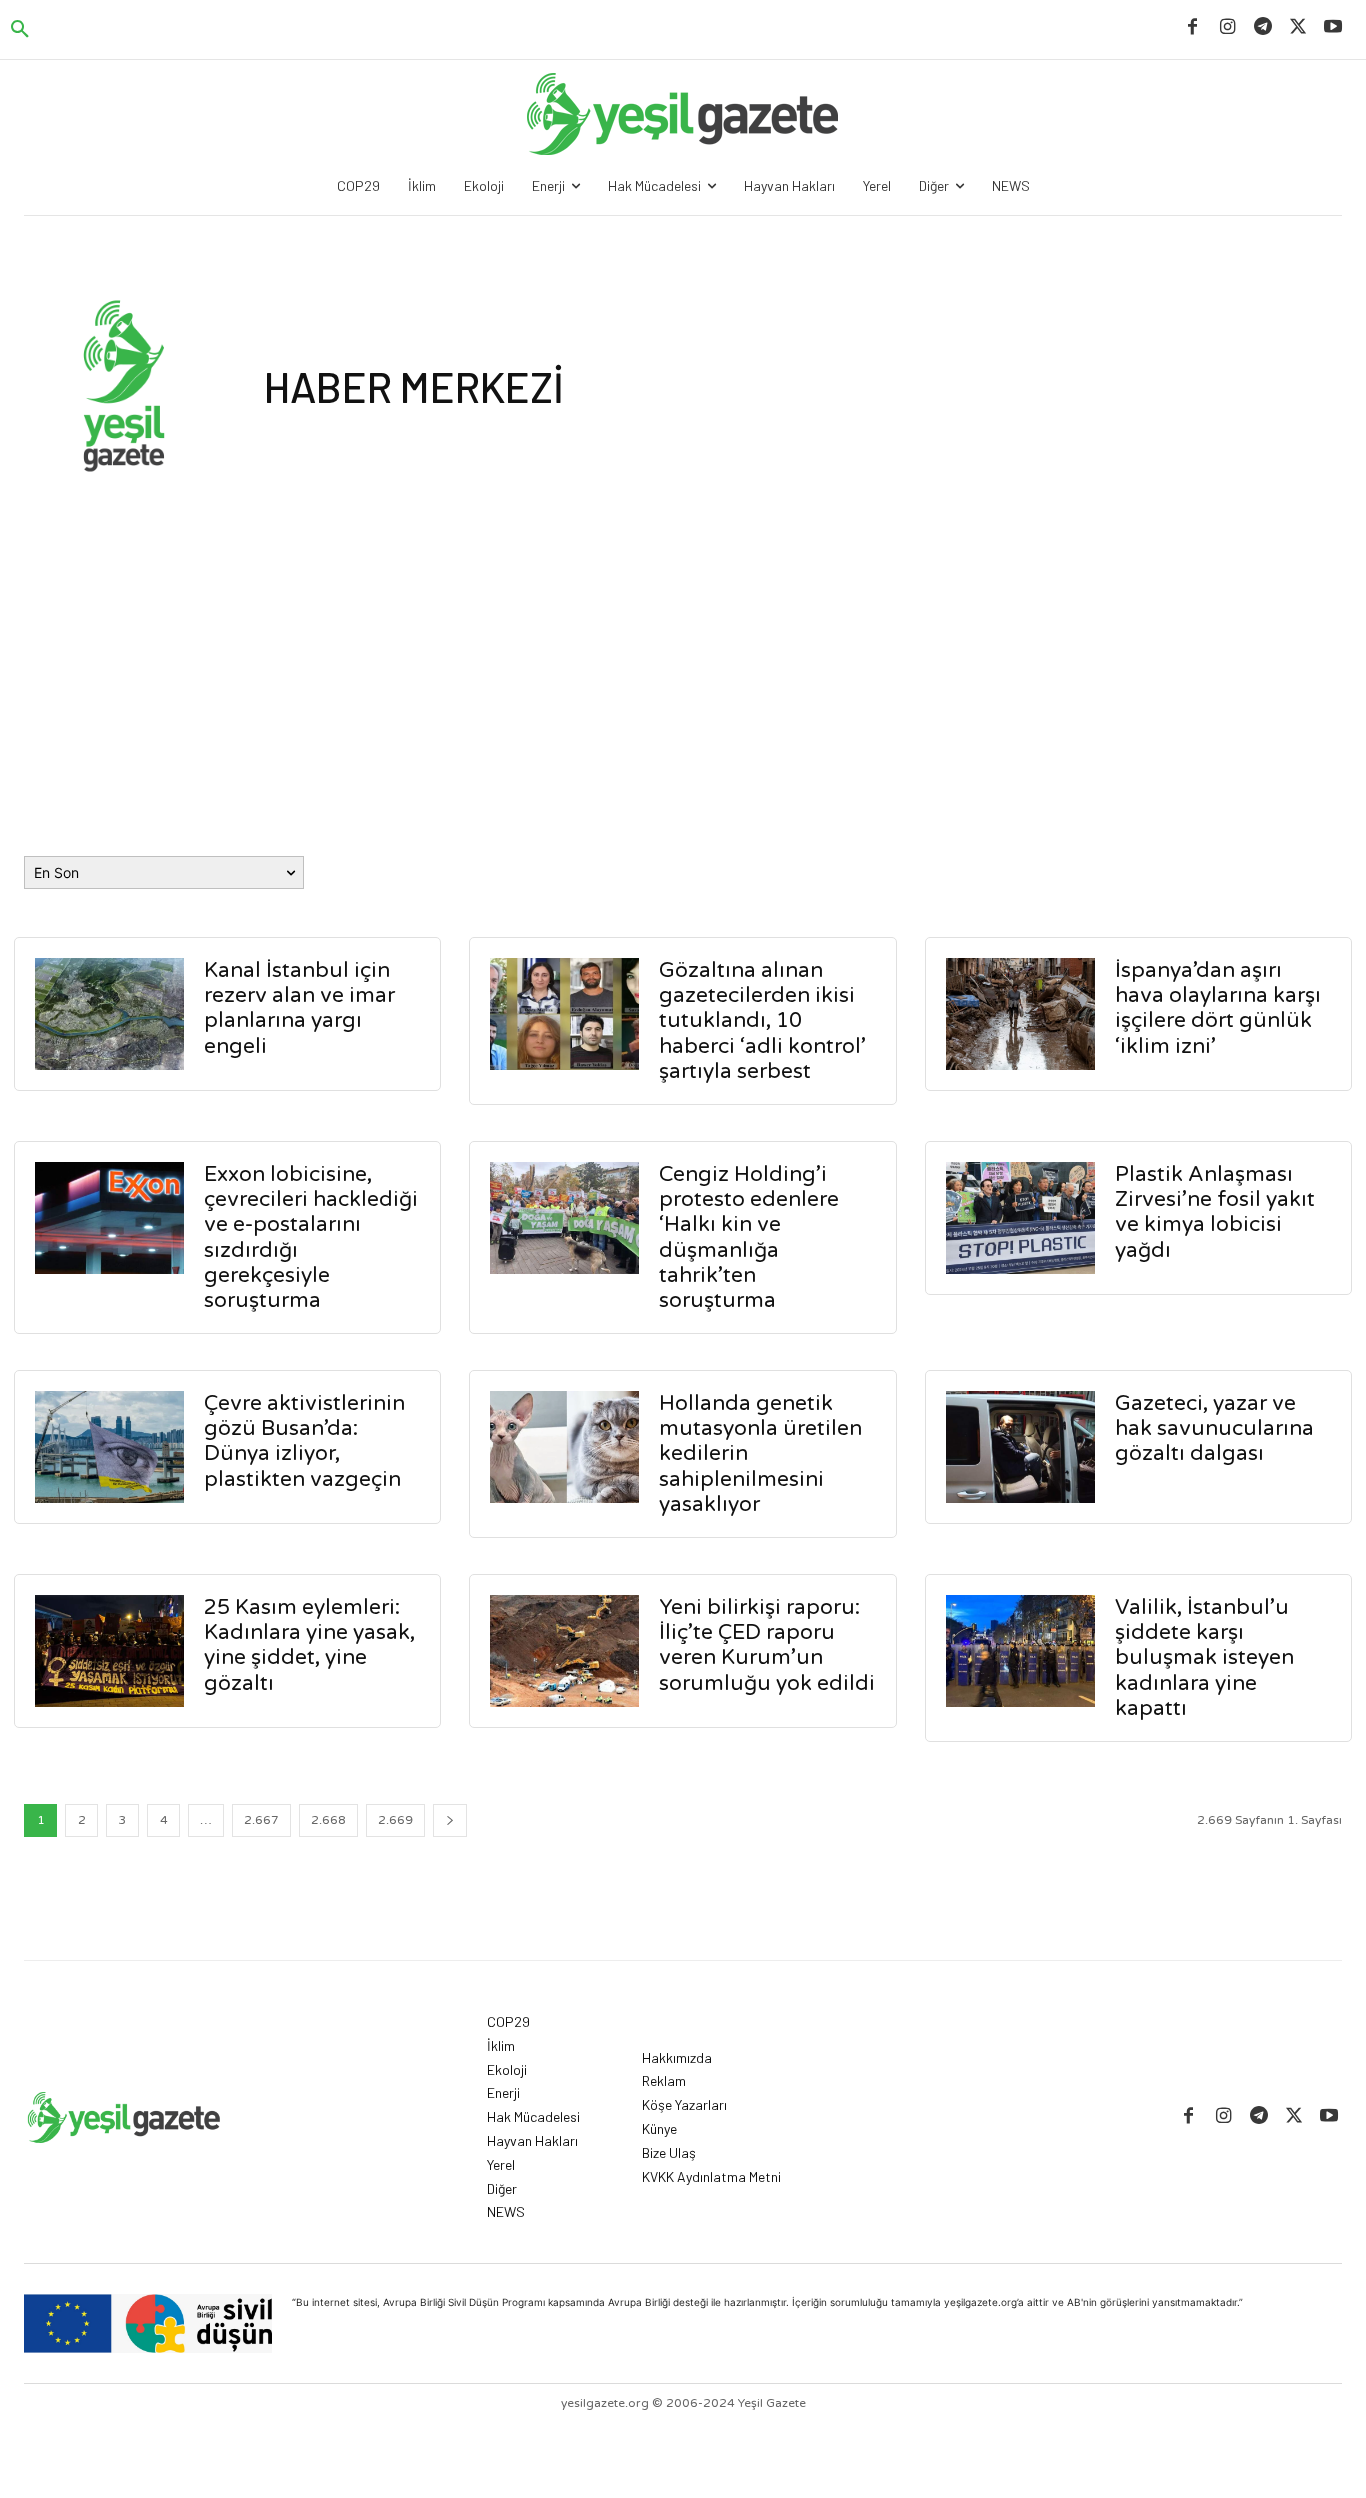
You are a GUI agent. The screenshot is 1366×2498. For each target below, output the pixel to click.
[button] (20, 30)
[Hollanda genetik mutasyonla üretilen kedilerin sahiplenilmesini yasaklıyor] (564, 1447)
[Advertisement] (683, 636)
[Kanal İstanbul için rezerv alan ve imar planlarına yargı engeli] (109, 1014)
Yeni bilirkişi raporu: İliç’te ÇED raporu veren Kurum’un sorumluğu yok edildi (767, 1645)
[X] (1298, 27)
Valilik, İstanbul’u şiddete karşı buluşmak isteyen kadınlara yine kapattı (1204, 1658)
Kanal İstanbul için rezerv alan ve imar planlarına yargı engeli (299, 1008)
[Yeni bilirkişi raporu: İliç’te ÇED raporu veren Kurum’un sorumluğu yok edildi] (564, 1651)
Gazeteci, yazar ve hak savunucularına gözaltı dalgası (1214, 1428)
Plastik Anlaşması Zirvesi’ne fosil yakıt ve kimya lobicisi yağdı (1215, 1212)
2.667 (261, 1820)
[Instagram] (1227, 27)
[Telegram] (1262, 27)
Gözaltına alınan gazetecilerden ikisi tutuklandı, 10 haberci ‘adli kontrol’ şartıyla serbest (762, 1021)
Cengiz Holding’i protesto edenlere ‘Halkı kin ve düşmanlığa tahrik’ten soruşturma (749, 1237)
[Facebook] (1192, 27)
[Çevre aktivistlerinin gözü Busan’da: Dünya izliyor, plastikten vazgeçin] (109, 1447)
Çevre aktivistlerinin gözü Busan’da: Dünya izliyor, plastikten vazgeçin (304, 1441)
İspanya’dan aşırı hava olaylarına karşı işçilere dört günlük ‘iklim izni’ (1218, 1008)
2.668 (328, 1820)
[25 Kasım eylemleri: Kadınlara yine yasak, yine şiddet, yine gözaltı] (109, 1651)
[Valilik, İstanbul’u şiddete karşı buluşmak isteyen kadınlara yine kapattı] (1020, 1651)
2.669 (395, 1820)
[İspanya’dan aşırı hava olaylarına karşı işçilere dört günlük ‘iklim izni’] (1020, 1014)
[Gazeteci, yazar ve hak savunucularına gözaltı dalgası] (1020, 1447)
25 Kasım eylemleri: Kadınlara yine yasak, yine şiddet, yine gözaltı (309, 1645)
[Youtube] (1333, 27)
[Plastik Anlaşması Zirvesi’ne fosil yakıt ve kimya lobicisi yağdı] (1020, 1218)
